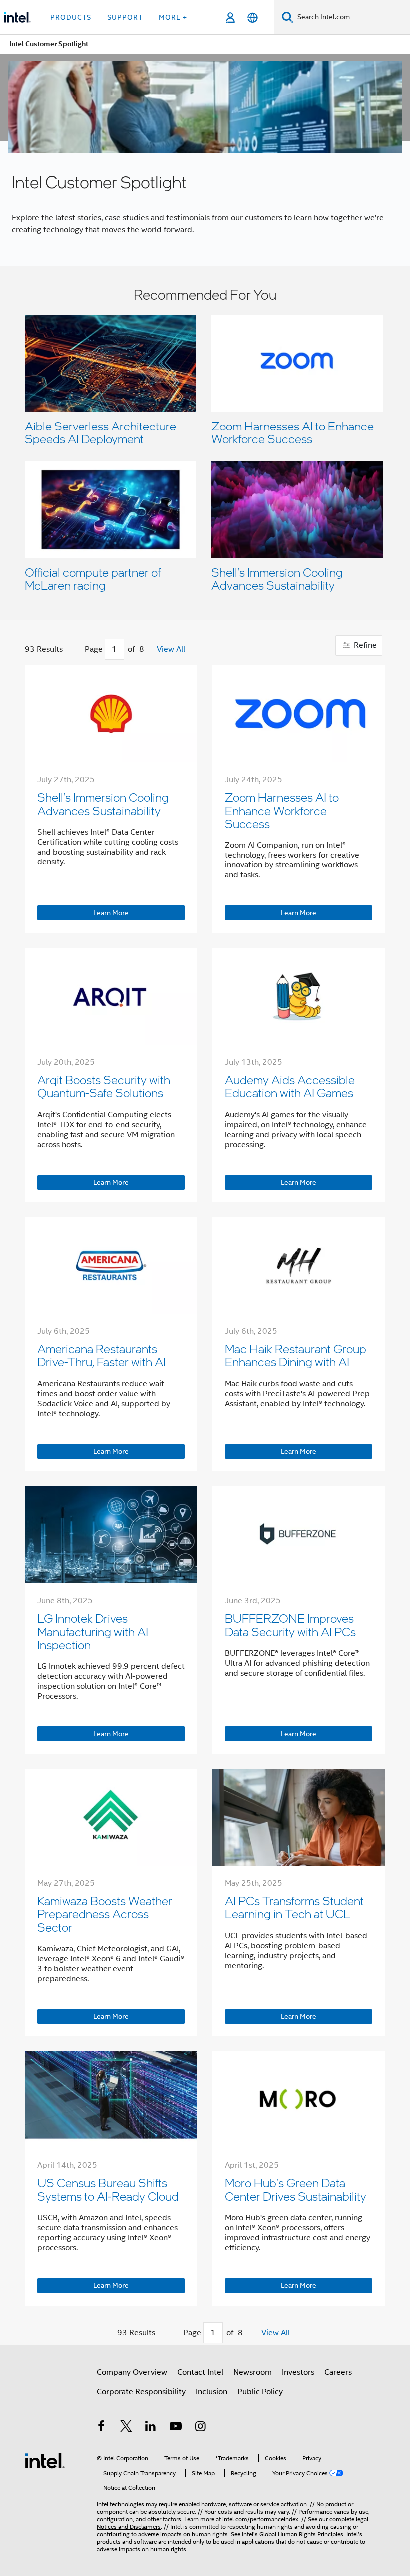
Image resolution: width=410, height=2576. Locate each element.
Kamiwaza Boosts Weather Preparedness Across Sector (105, 1914)
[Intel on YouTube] (176, 2428)
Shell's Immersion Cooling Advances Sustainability (277, 579)
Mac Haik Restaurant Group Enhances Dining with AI (296, 1355)
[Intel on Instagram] (200, 2428)
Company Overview (132, 2372)
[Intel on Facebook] (101, 2428)
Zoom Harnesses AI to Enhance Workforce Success (293, 432)
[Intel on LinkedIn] (151, 2428)
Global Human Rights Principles (301, 2534)
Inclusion (212, 2392)
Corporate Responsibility (141, 2392)
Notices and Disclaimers (129, 2526)
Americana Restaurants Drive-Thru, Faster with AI (102, 1355)
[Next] (148, 650)
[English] (253, 18)
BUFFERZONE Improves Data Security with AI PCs (290, 1624)
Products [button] (71, 17)
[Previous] (81, 650)
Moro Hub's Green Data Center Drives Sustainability (296, 2189)
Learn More (111, 913)
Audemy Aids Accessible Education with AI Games (290, 1086)
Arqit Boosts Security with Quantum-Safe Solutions (104, 1086)
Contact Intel (200, 2372)
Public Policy (260, 2392)
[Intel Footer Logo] (45, 2460)
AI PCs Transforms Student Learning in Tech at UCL (294, 1907)
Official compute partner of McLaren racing (93, 579)
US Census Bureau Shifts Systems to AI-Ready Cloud (108, 2189)
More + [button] (173, 17)
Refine (364, 645)
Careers (338, 2372)
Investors (298, 2372)
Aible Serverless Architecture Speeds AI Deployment (101, 432)
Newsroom (253, 2372)
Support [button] (125, 17)
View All (171, 649)
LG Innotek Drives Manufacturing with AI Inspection (93, 1631)
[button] (205, 443)
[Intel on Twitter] (126, 2428)
